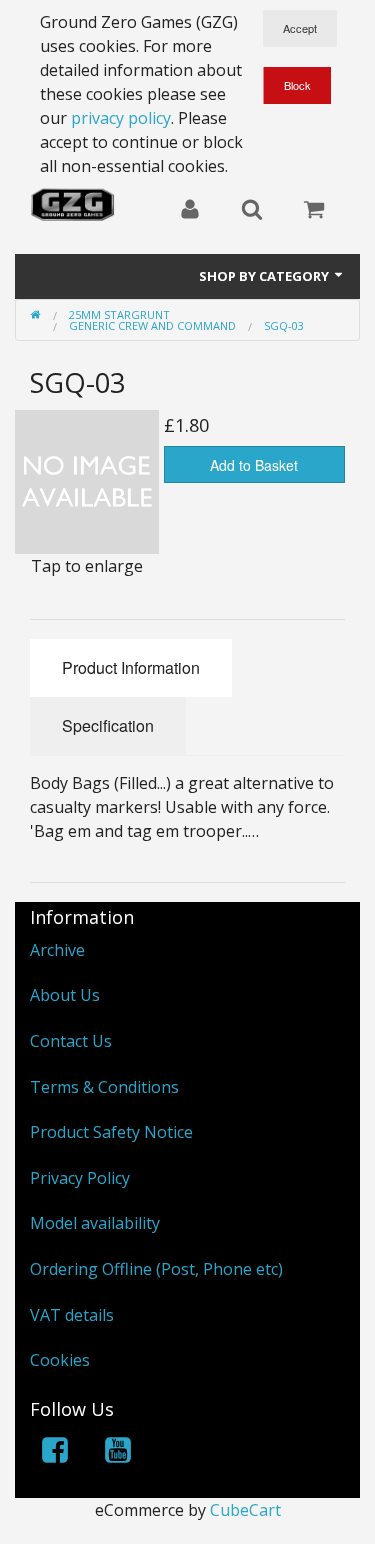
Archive (57, 950)
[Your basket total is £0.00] (314, 211)
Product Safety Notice (111, 1132)
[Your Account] (190, 211)
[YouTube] (118, 1453)
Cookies (60, 1360)
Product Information (131, 667)
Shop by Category (265, 276)
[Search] (252, 211)
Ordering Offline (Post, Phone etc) (156, 1269)
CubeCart (245, 1510)
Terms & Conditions (104, 1087)
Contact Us (71, 1041)
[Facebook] (55, 1453)
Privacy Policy (80, 1178)
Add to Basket (254, 465)
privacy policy (121, 118)
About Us (65, 995)
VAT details (72, 1315)
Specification (108, 725)
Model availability (95, 1223)
